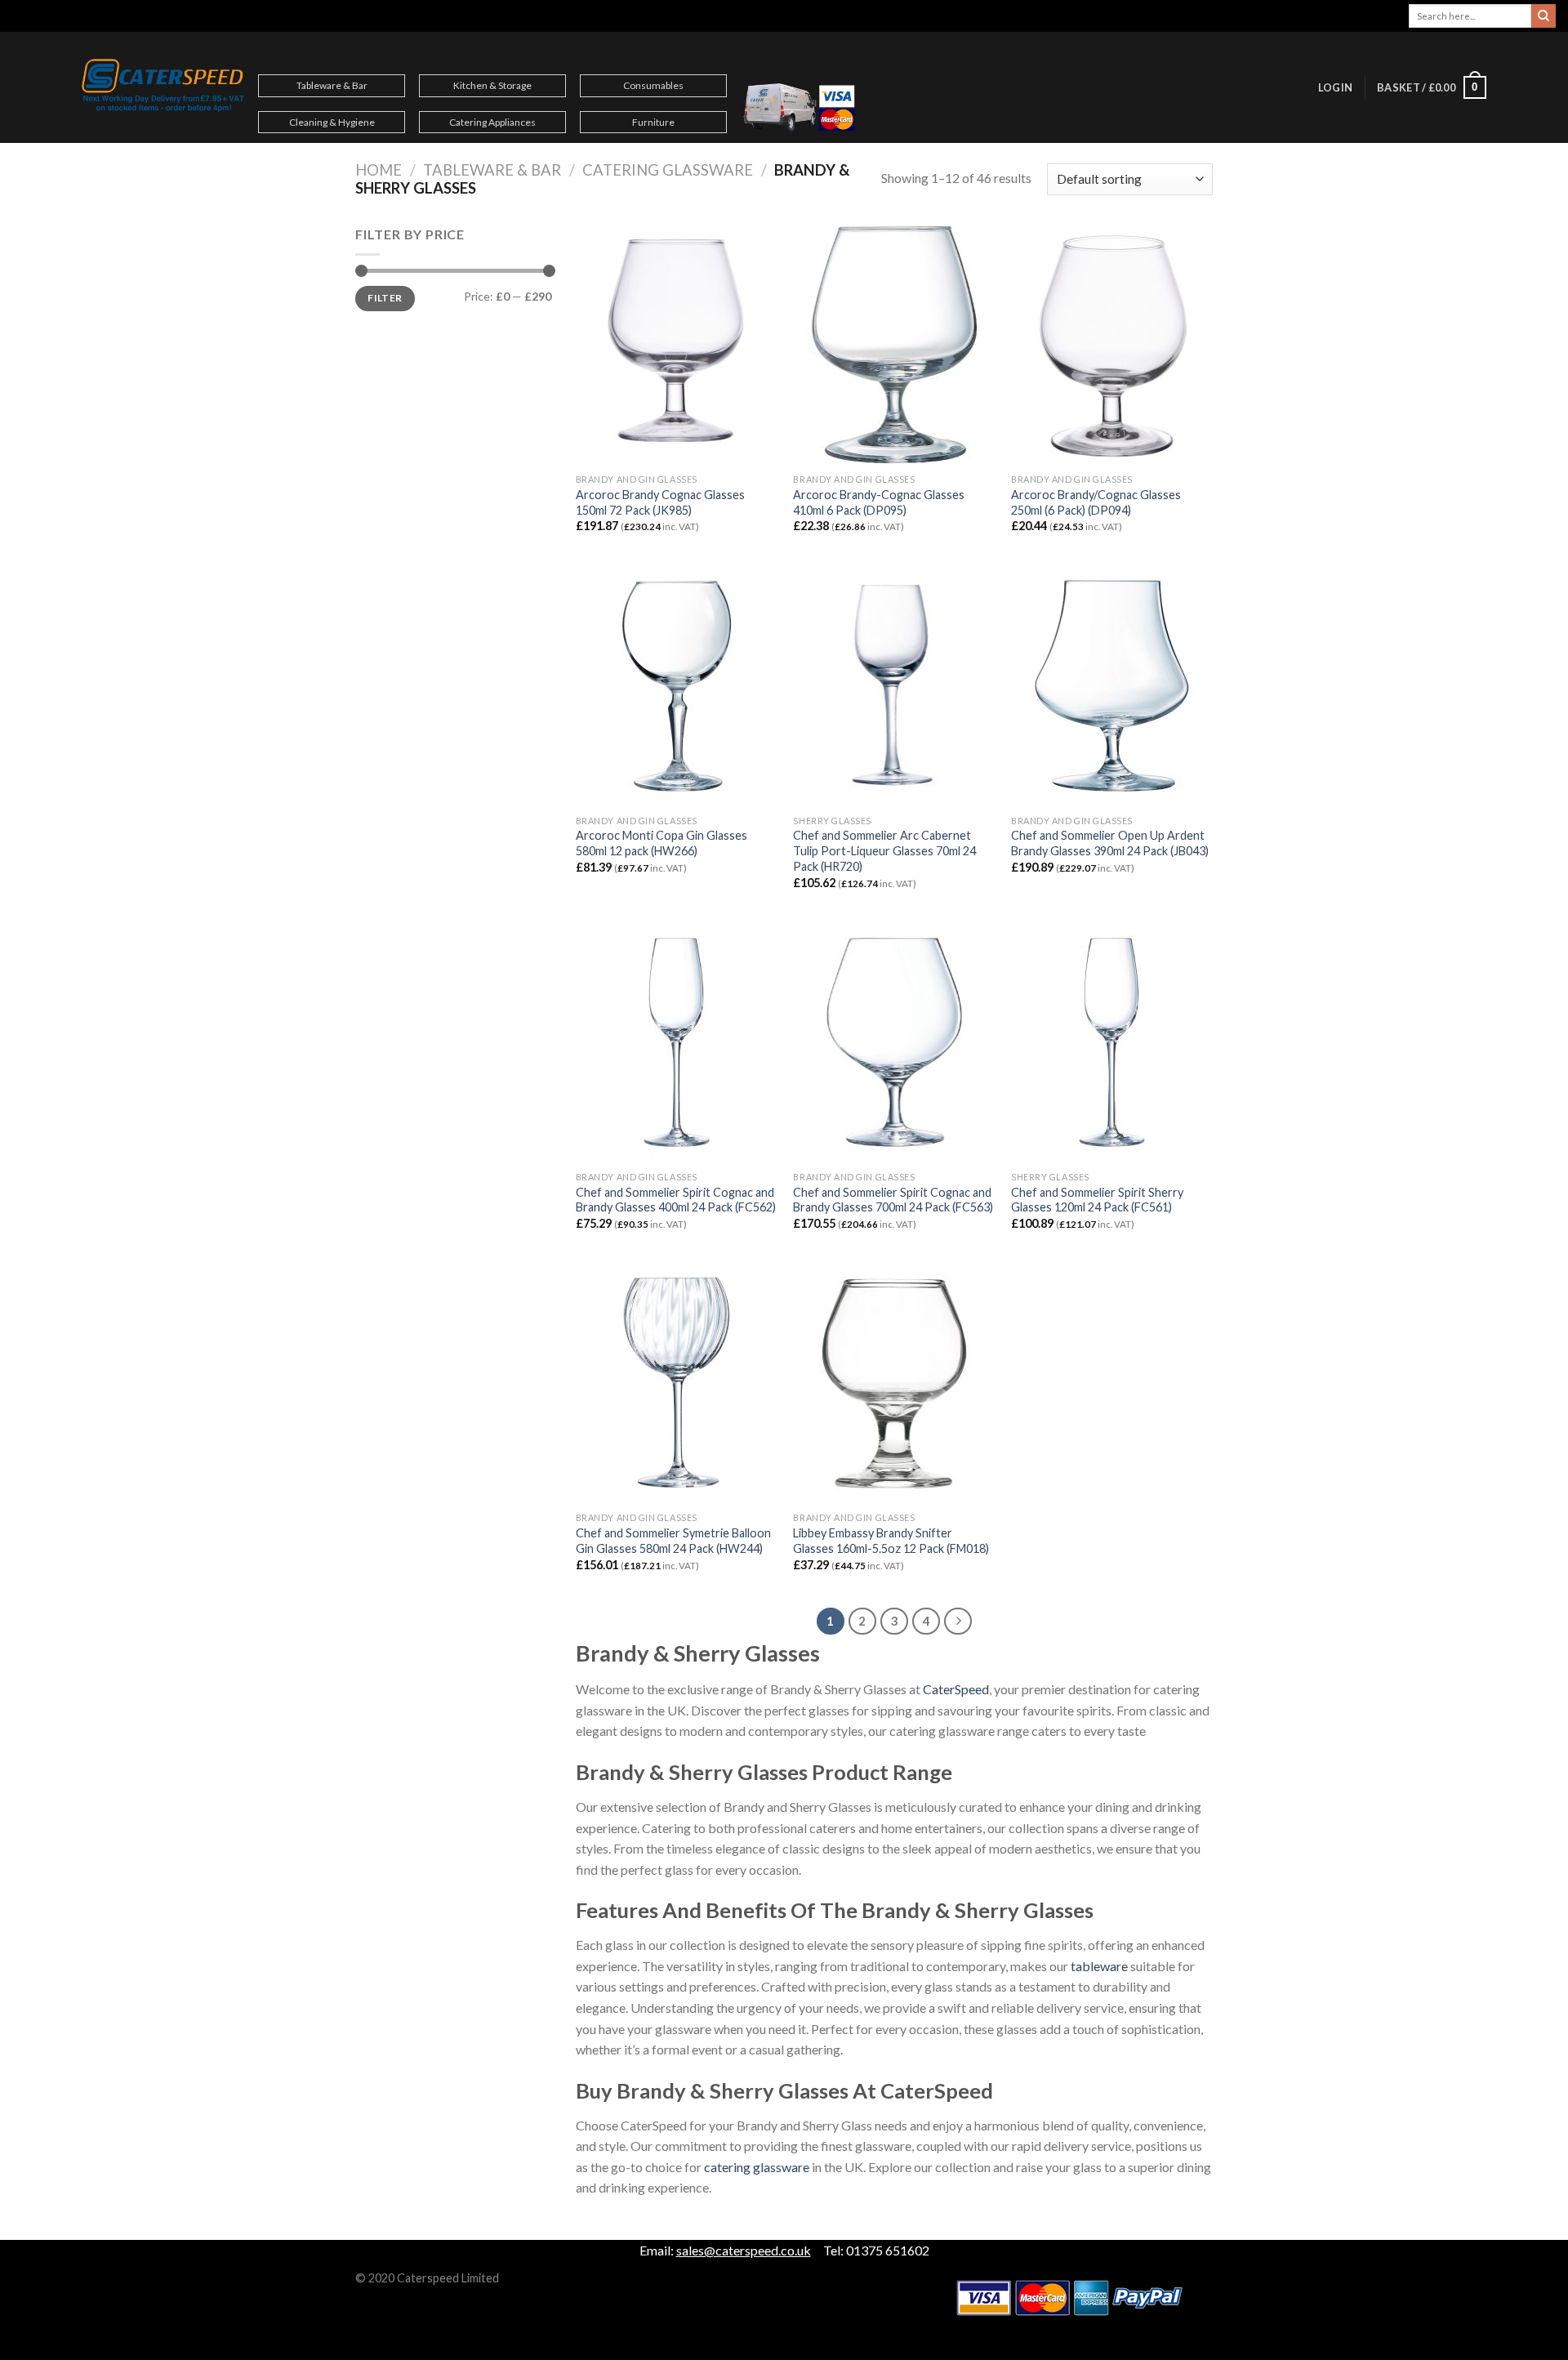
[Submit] (1543, 16)
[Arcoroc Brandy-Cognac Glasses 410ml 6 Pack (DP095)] (894, 345)
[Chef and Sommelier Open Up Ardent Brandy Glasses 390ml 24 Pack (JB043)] (1112, 685)
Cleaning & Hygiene (332, 122)
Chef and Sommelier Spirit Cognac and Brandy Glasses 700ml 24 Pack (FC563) (893, 1200)
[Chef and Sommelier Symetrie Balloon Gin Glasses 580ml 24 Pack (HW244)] (677, 1383)
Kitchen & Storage (492, 85)
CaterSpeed (956, 1689)
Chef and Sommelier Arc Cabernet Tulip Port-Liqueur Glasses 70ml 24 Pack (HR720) (884, 850)
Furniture (653, 122)
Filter (385, 298)
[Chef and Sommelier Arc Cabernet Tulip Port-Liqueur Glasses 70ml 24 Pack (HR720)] (894, 685)
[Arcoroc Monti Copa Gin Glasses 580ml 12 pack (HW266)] (677, 685)
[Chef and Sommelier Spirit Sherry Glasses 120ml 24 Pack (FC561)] (1112, 1042)
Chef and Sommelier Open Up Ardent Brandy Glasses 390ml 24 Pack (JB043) (1110, 843)
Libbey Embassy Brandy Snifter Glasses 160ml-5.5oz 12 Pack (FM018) (891, 1541)
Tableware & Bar (332, 85)
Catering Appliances (492, 122)
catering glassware (757, 2167)
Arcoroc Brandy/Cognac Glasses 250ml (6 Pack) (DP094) (1096, 502)
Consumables (653, 85)
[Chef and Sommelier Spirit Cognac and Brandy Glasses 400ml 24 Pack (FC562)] (677, 1042)
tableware (1098, 1966)
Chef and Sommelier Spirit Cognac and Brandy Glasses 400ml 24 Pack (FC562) (676, 1200)
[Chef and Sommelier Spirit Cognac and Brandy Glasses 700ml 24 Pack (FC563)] (894, 1042)
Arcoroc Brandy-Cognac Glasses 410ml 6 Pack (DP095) (879, 502)
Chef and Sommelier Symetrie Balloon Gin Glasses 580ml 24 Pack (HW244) (673, 1541)
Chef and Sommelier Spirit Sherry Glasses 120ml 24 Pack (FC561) (1097, 1200)
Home (379, 170)
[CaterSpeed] (163, 87)
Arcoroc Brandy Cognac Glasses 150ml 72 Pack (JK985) (660, 502)
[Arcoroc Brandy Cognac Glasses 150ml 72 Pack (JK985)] (677, 345)
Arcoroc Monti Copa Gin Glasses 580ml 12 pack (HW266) (661, 843)
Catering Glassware (668, 170)
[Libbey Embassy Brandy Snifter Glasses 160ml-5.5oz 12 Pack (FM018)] (894, 1383)
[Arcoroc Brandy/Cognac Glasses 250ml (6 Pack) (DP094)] (1112, 345)
